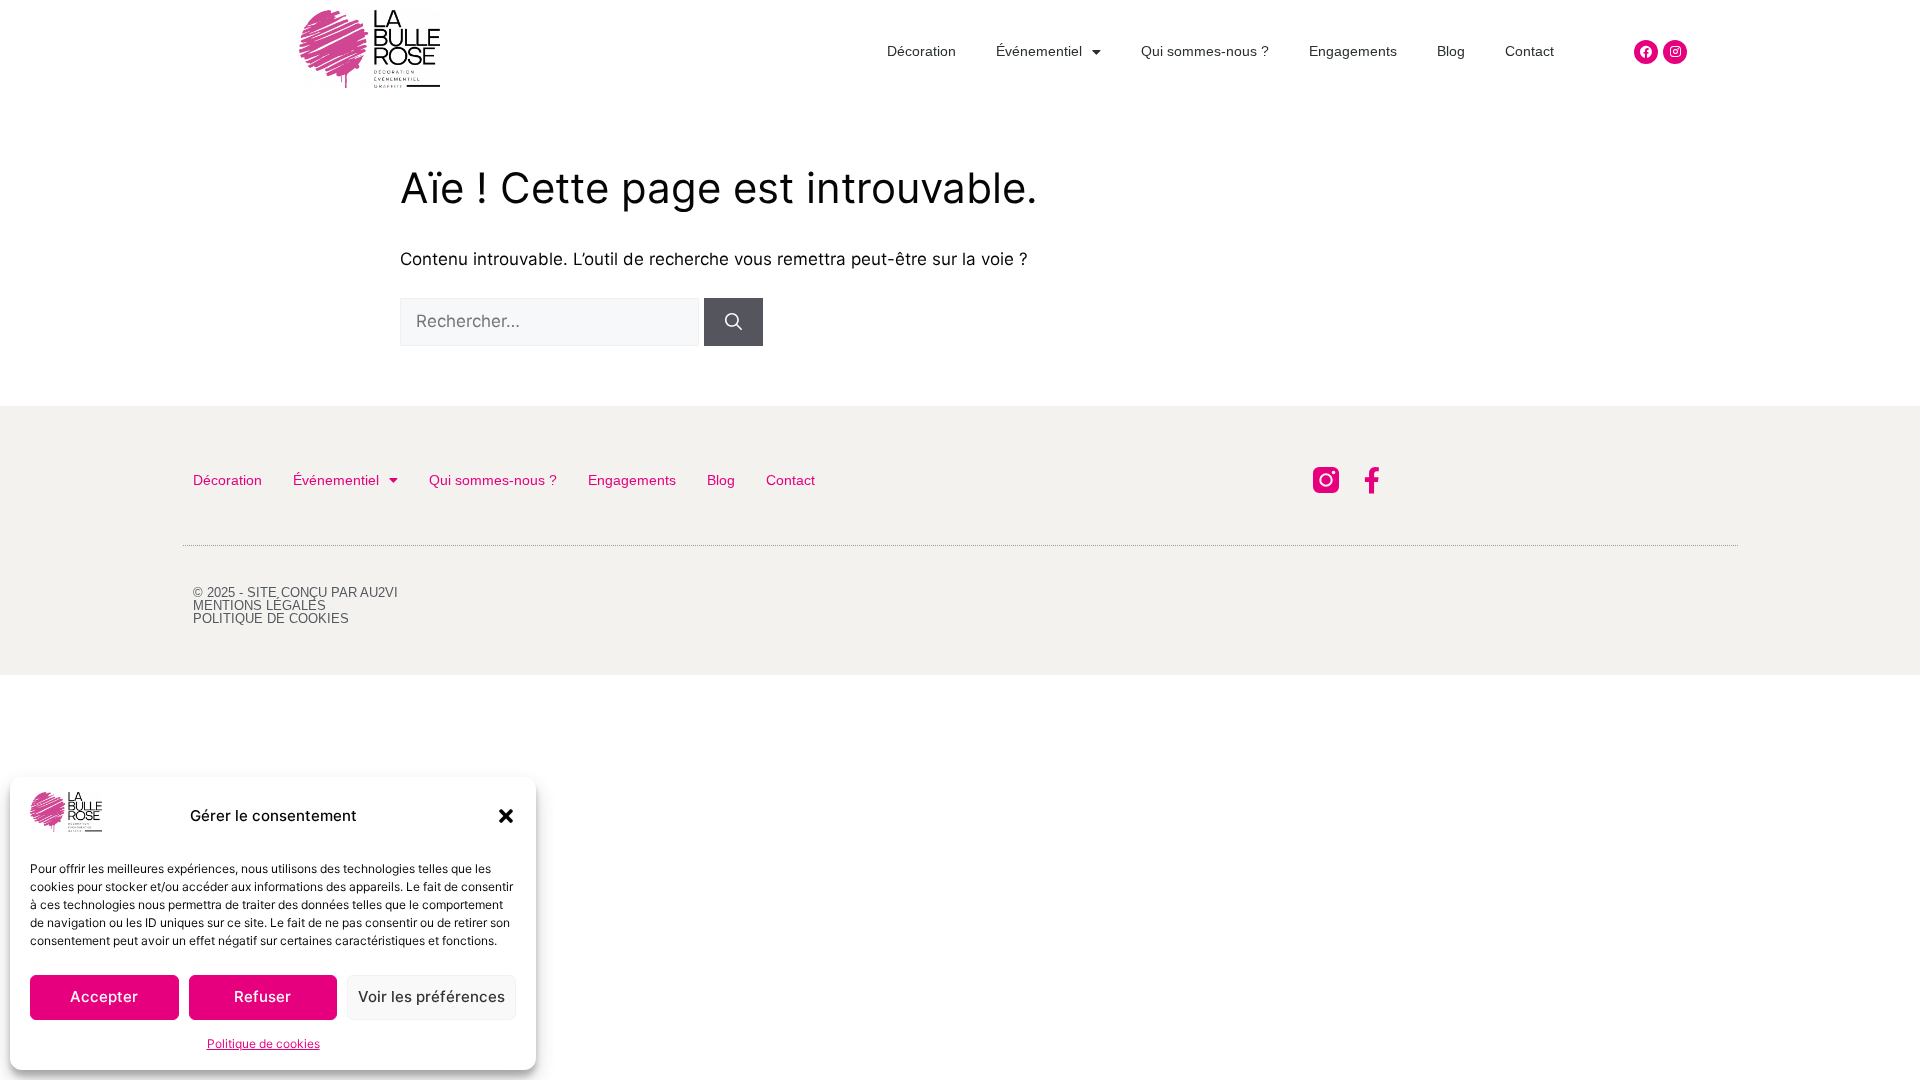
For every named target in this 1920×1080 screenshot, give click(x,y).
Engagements (1353, 51)
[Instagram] (1675, 52)
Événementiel (1039, 51)
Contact (1529, 51)
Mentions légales (259, 605)
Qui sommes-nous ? (1205, 51)
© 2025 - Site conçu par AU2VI (295, 592)
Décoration (921, 51)
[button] (506, 816)
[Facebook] (1646, 52)
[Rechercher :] (552, 321)
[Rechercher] (733, 322)
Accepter (104, 996)
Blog (1451, 51)
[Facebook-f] (1372, 480)
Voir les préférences (431, 996)
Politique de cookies (263, 1043)
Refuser (262, 996)
